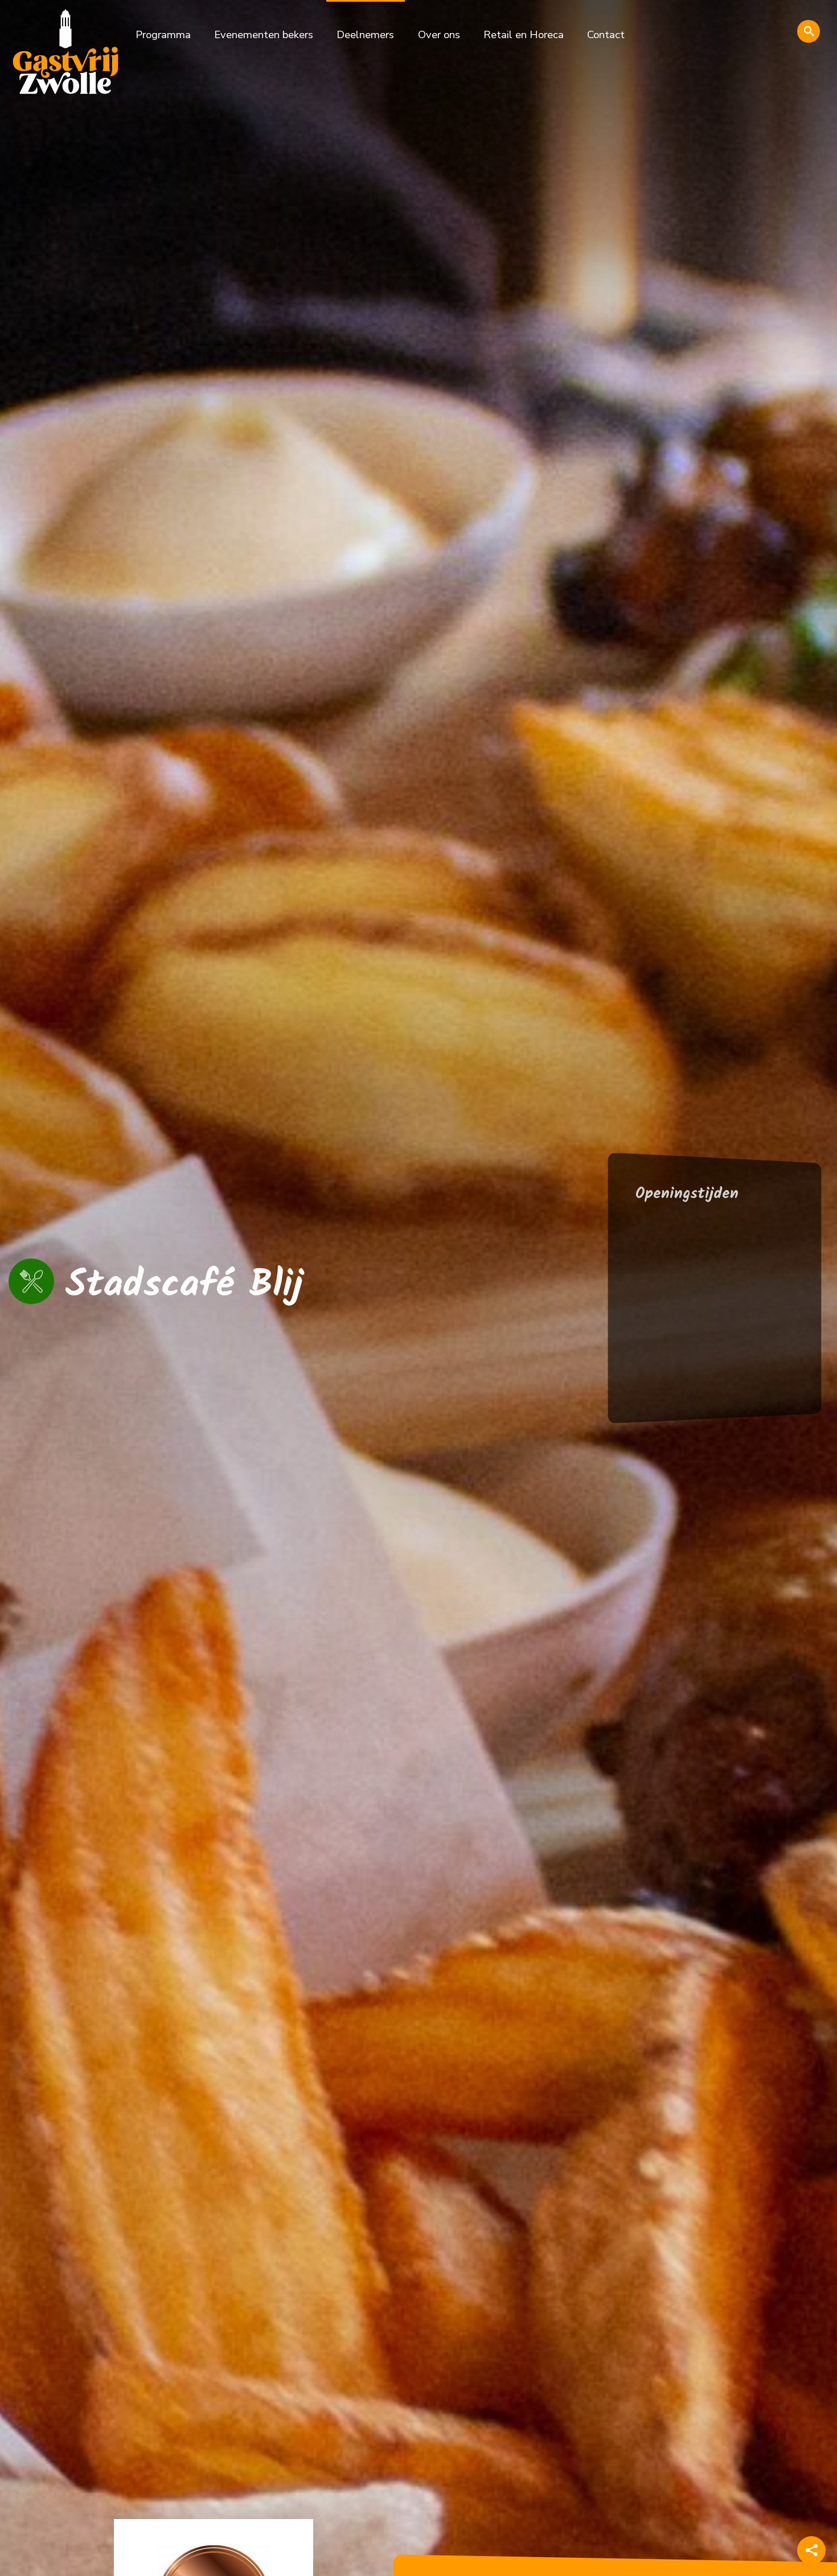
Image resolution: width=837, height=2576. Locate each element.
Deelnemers (365, 35)
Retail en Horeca (524, 35)
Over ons (439, 35)
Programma (163, 35)
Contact (606, 35)
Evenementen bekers (264, 35)
